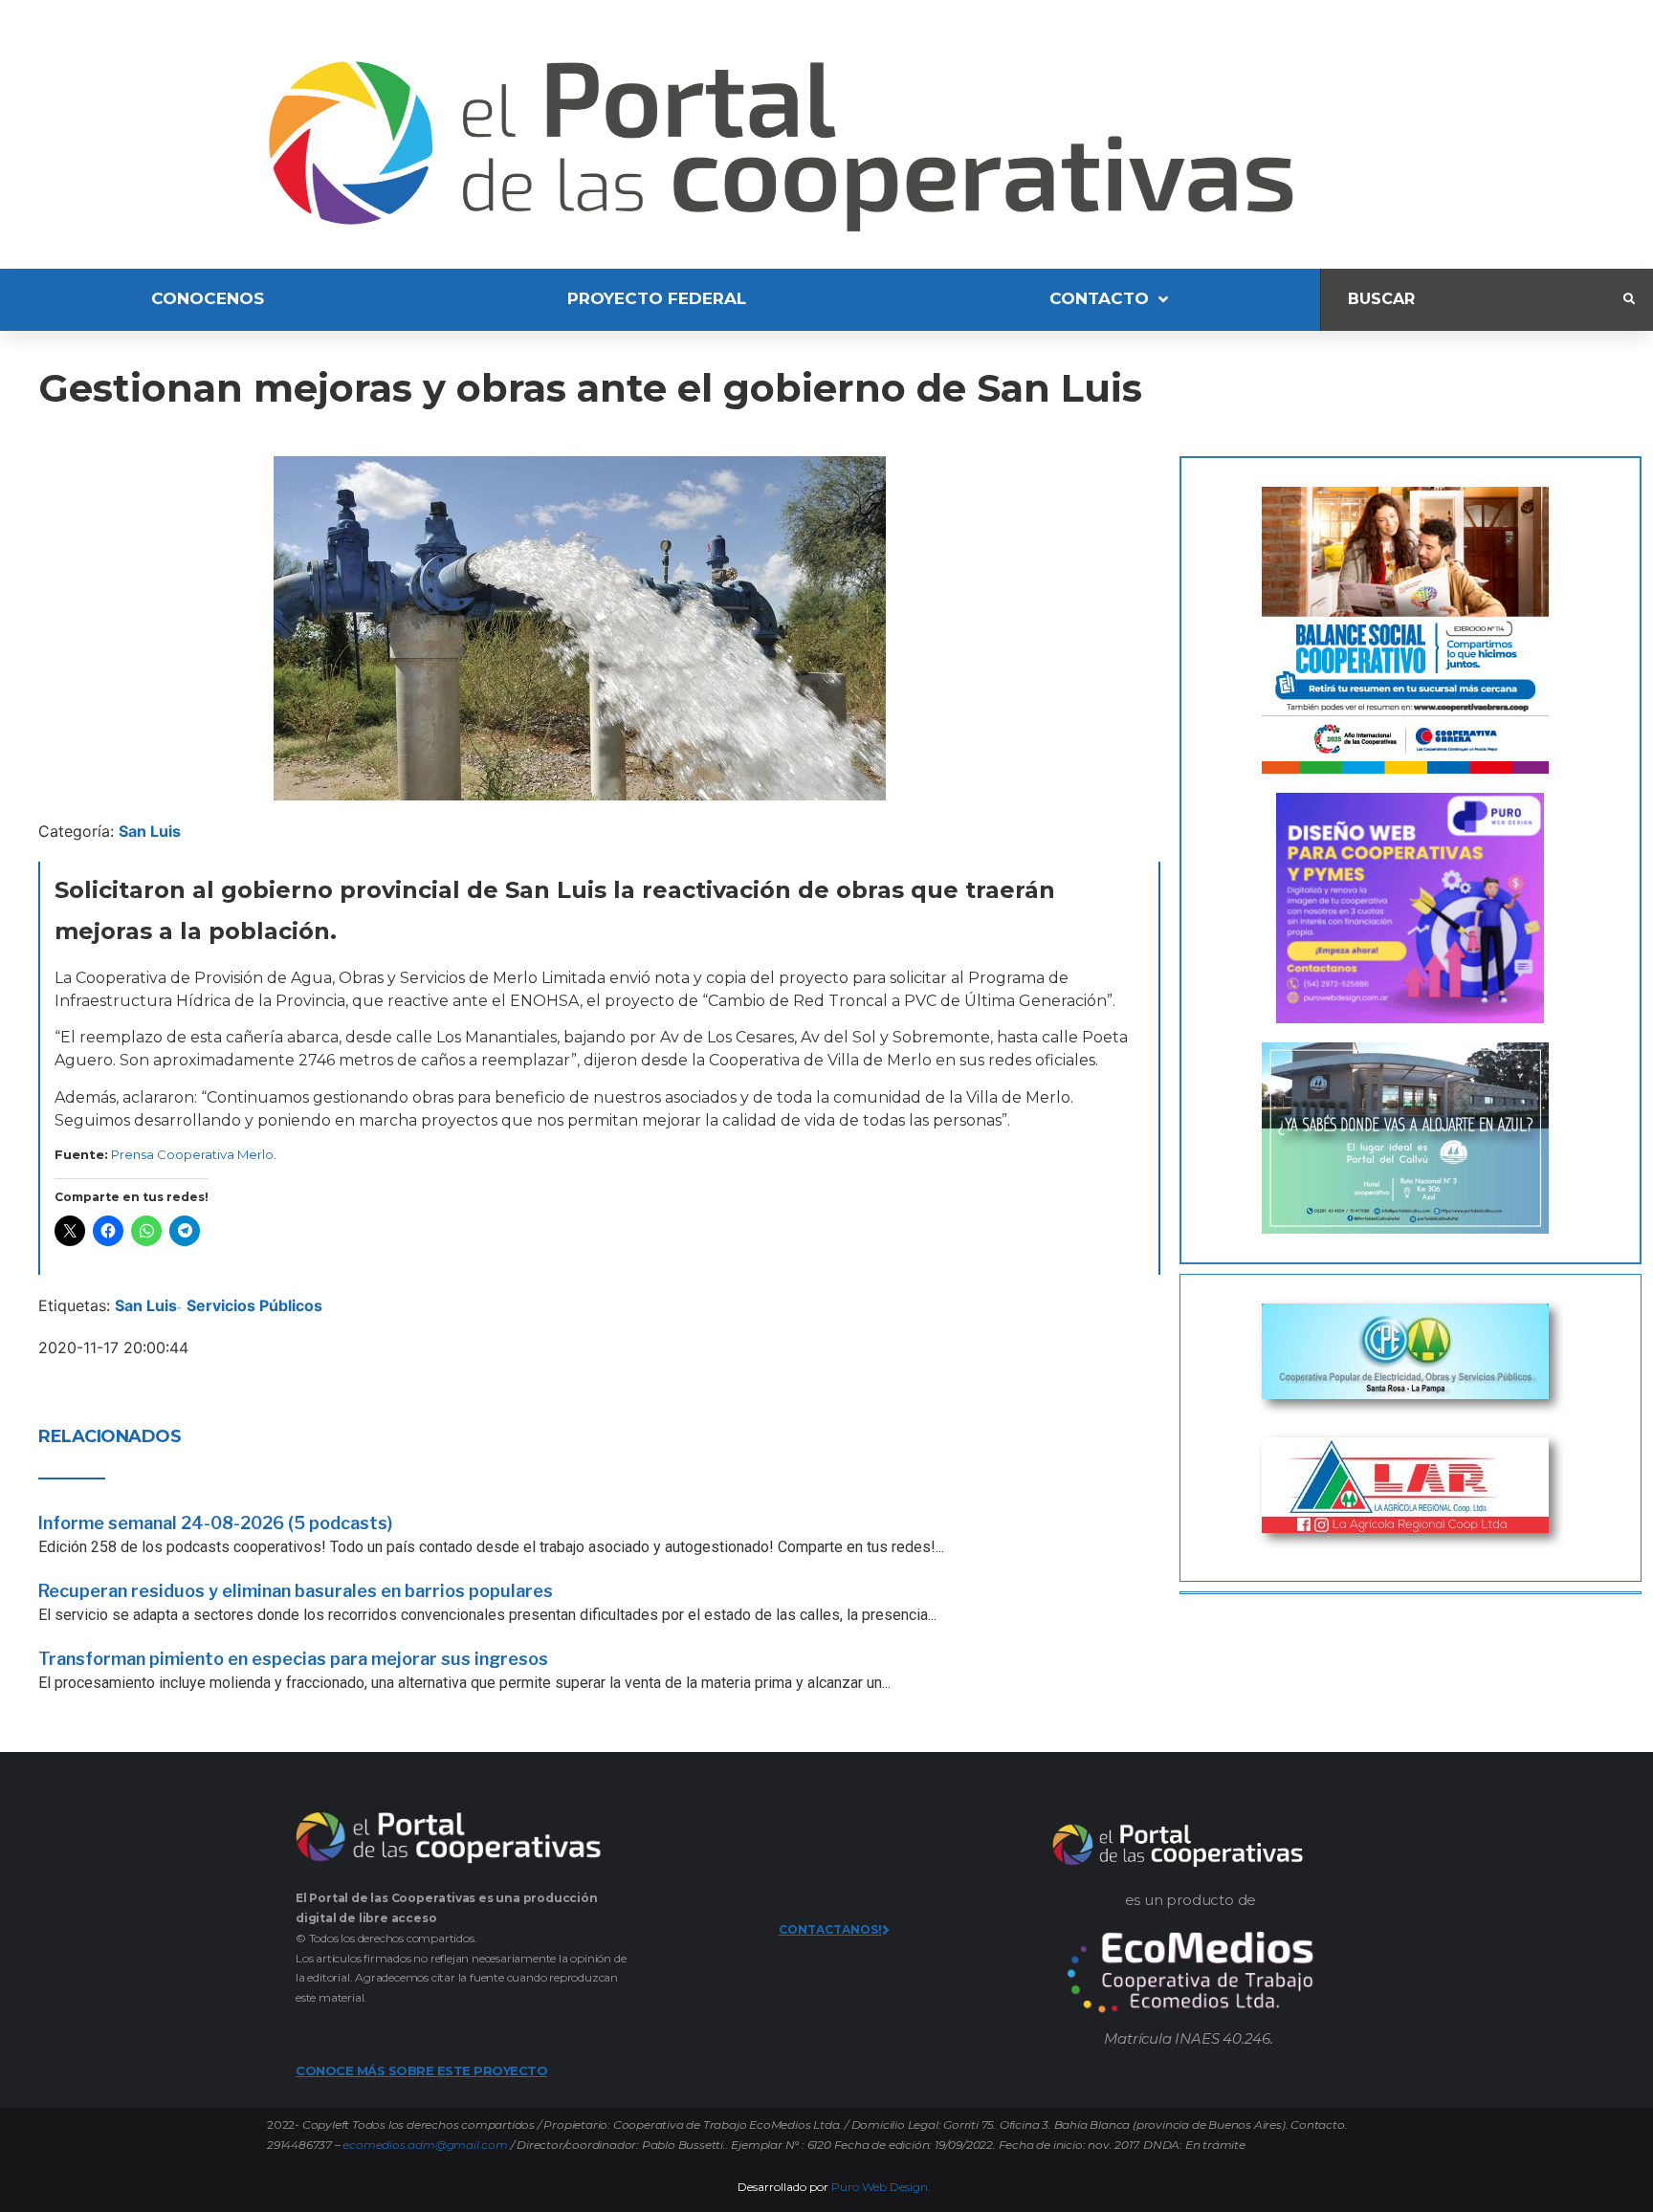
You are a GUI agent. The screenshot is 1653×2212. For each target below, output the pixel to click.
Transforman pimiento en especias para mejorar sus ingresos (293, 1659)
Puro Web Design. (881, 2187)
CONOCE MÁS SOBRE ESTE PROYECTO (421, 2070)
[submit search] (1629, 299)
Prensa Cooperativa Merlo (192, 1154)
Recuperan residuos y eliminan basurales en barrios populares (296, 1591)
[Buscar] (1472, 300)
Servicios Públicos (254, 1305)
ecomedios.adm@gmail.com (425, 2145)
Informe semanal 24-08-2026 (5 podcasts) (215, 1523)
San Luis (150, 831)
